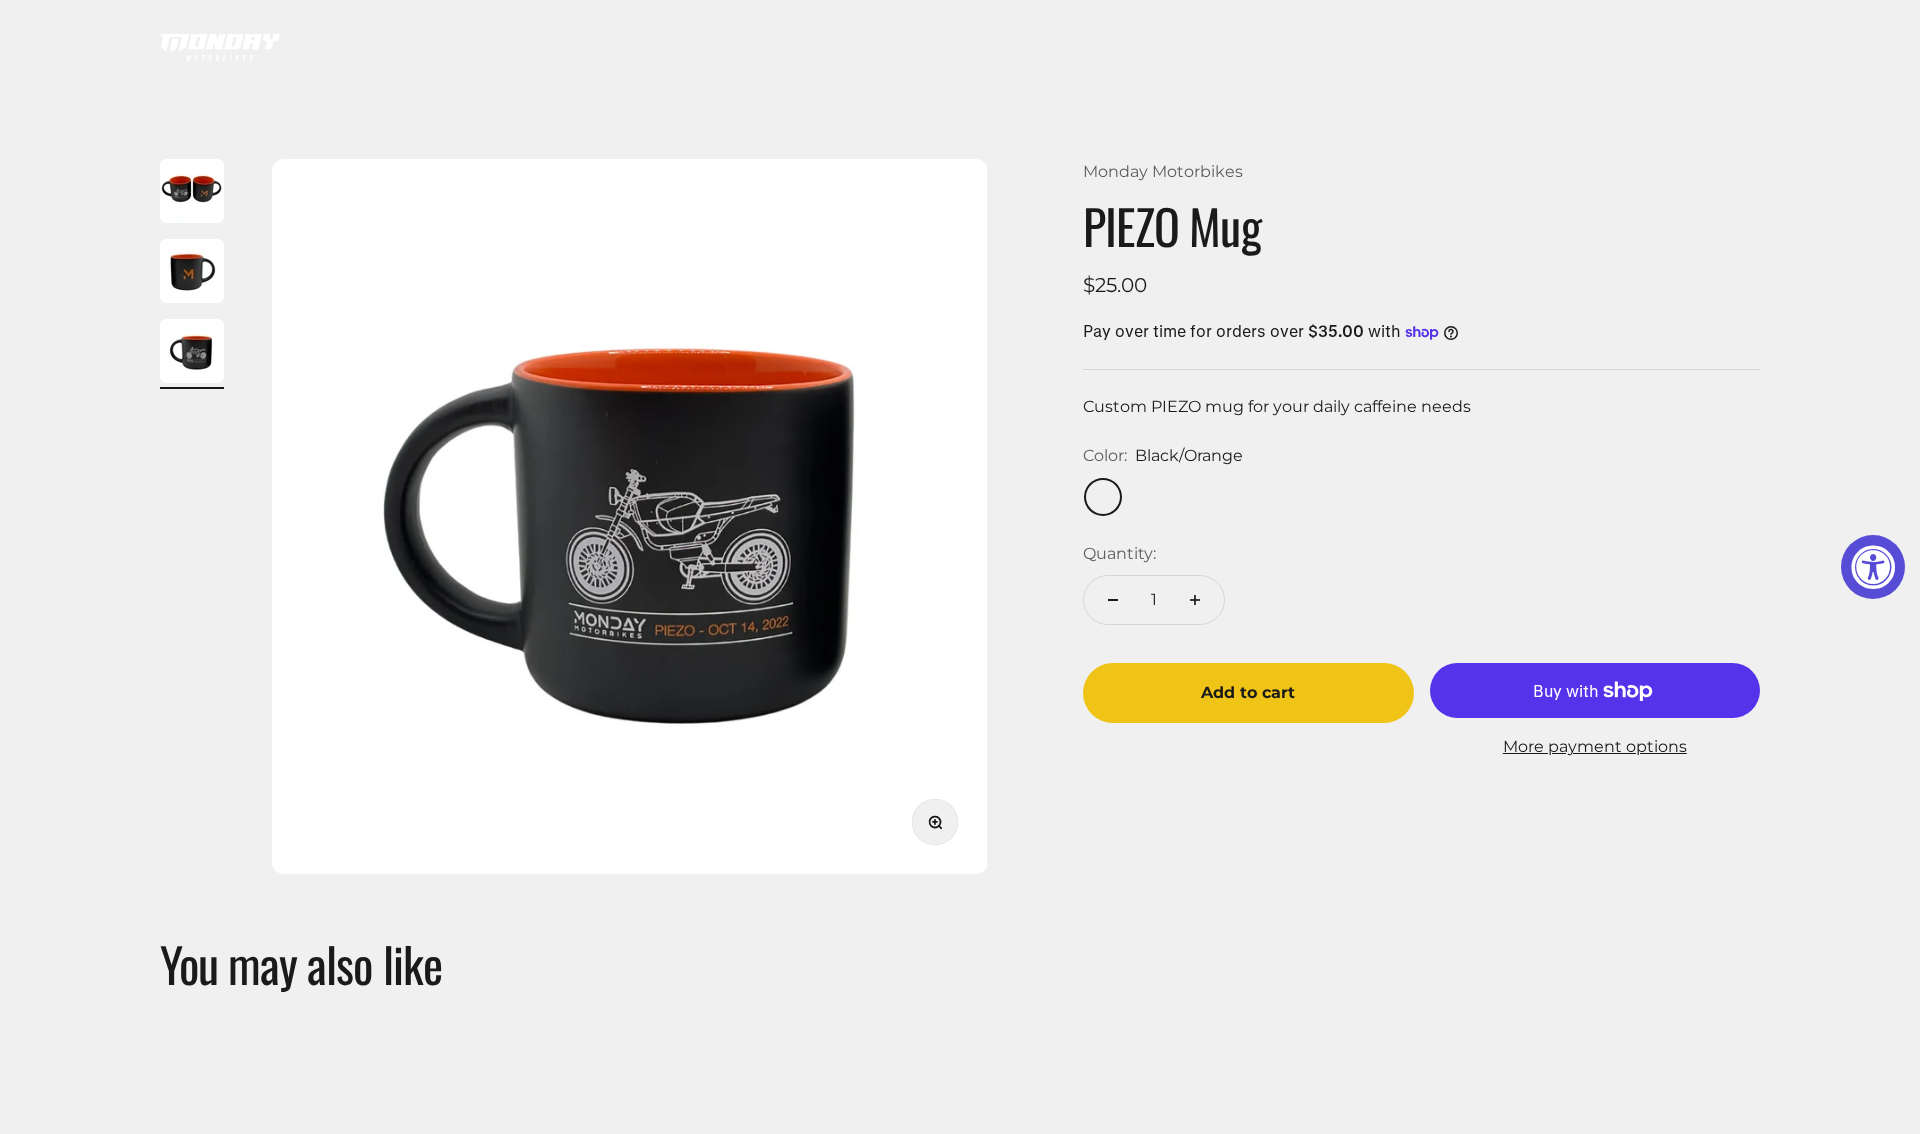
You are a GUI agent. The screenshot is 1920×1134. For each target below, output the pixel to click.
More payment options (1595, 746)
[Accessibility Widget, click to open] (1873, 567)
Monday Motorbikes (1163, 171)
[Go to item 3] (192, 354)
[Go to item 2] (192, 274)
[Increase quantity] (1195, 600)
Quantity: (1119, 553)
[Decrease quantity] (1113, 600)
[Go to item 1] (192, 194)
